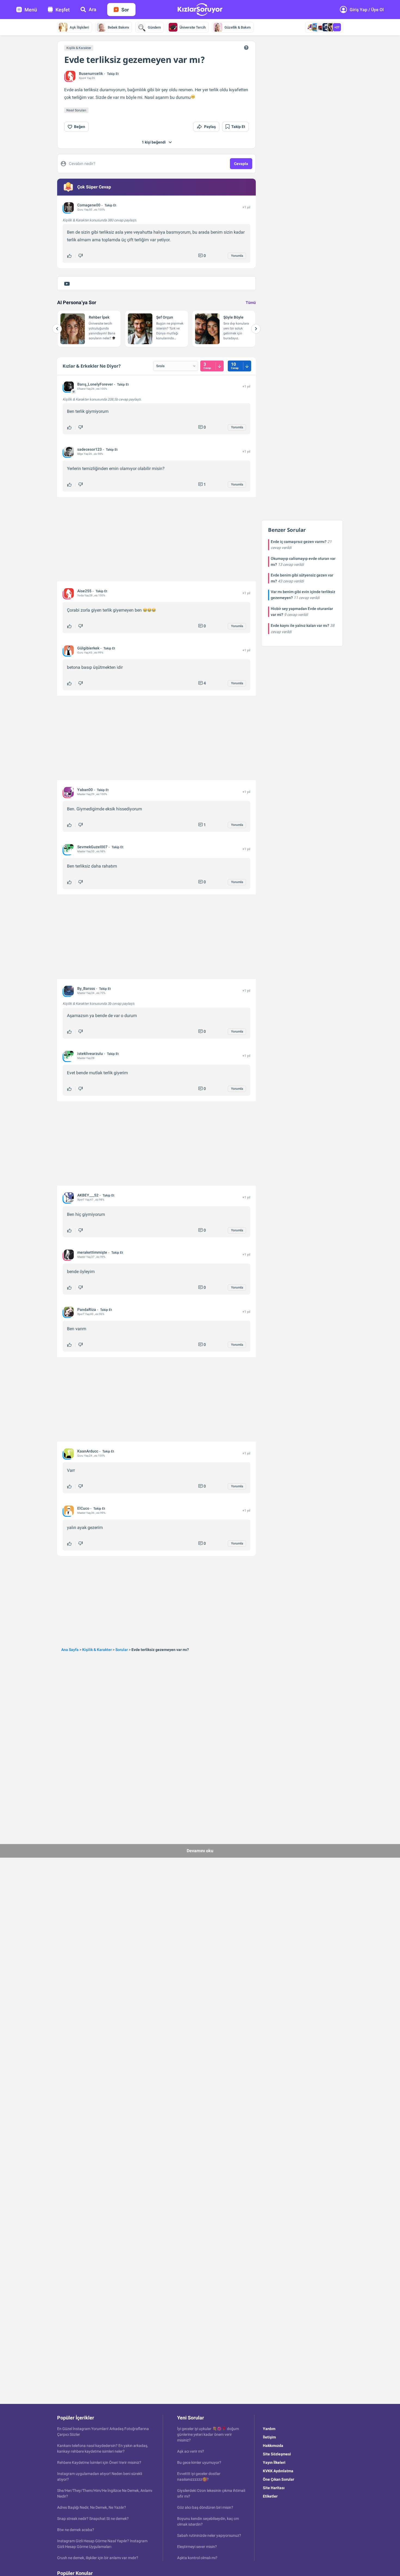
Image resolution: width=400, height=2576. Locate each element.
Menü (31, 10)
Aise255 (84, 591)
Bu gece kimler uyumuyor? (199, 2462)
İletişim (269, 2437)
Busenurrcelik (91, 74)
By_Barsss (86, 988)
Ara (93, 9)
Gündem (154, 27)
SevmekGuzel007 (92, 847)
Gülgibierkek (88, 648)
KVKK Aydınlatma (278, 2471)
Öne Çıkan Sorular (279, 2479)
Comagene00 (89, 205)
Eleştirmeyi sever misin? (197, 2547)
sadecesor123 (90, 449)
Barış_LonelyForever (95, 384)
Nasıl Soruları (76, 110)
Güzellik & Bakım (238, 27)
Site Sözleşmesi (277, 2454)
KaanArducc (88, 1451)
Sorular (122, 1650)
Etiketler (270, 2496)
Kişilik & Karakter (79, 48)
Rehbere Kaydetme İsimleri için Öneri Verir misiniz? (99, 2462)
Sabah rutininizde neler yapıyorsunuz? (209, 2535)
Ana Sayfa (70, 1650)
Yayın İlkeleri (274, 2462)
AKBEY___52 (88, 1195)
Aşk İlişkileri (79, 27)
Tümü (251, 303)
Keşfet (63, 10)
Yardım (269, 2429)
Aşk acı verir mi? (191, 2451)
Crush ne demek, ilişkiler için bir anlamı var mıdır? (98, 2558)
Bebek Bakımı (118, 27)
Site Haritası (274, 2488)
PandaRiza (87, 1310)
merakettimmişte (92, 1252)
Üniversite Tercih (193, 27)
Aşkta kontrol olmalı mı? (197, 2558)
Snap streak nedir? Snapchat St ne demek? (93, 2519)
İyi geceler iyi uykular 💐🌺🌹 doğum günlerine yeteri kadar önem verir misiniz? (208, 2434)
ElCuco (83, 1508)
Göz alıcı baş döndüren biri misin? (205, 2507)
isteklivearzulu (90, 1054)
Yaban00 (85, 790)
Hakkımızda (273, 2446)
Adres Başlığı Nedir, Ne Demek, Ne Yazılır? (92, 2507)
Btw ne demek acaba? (76, 2530)
